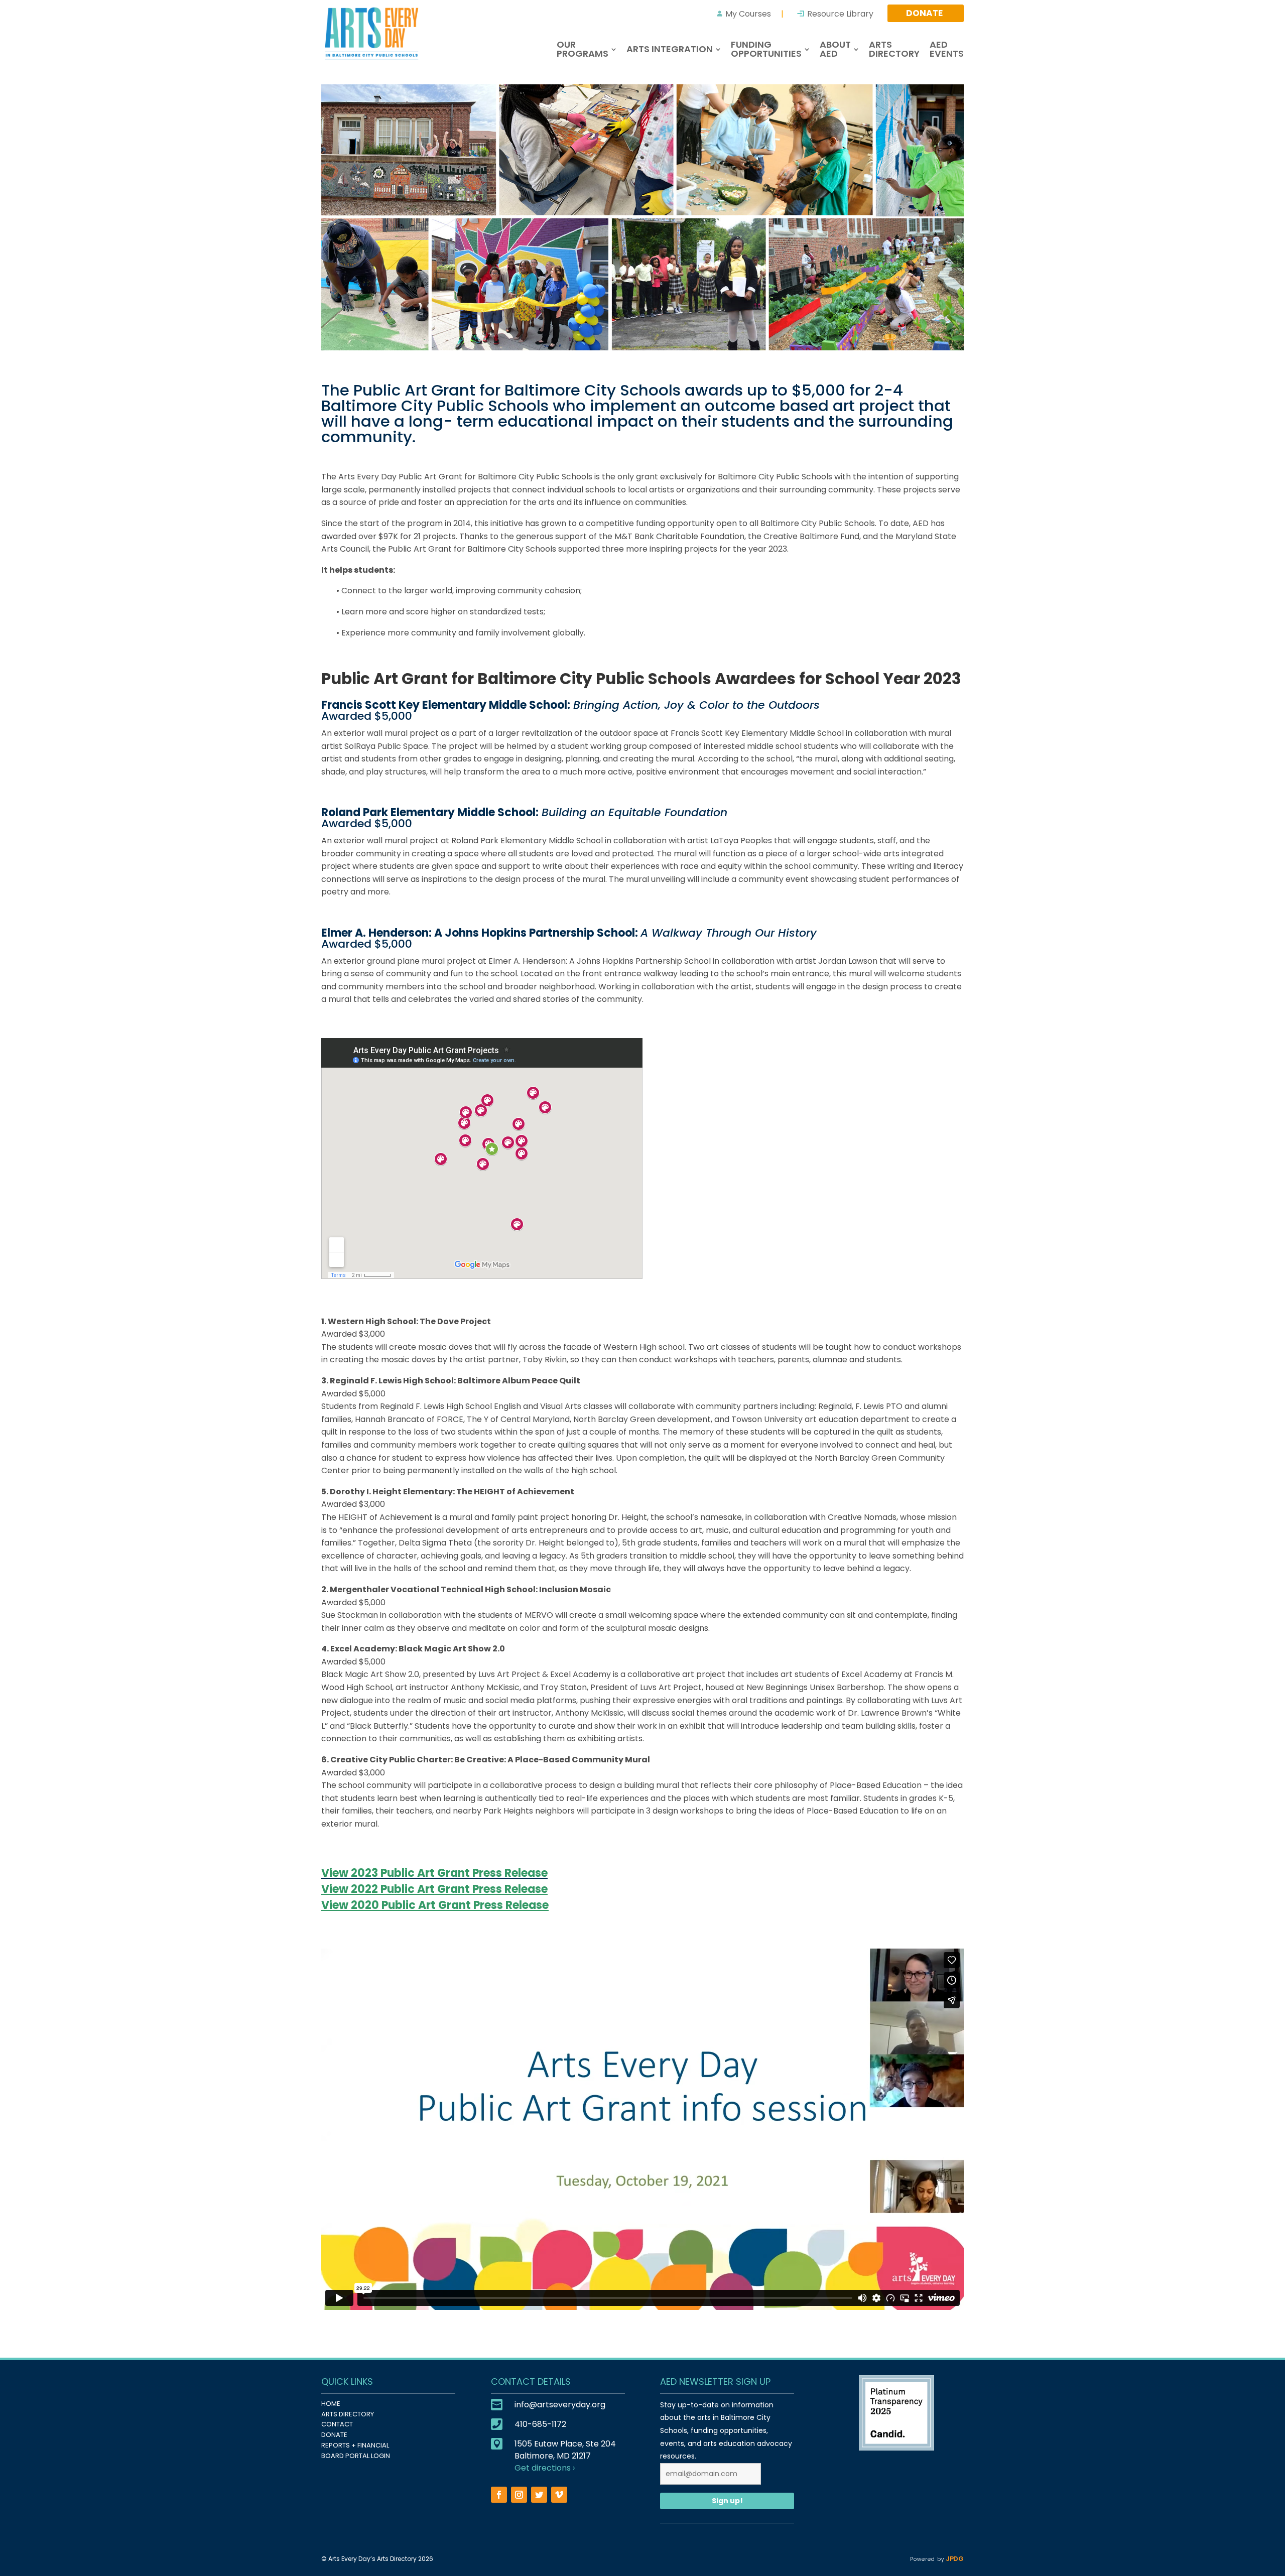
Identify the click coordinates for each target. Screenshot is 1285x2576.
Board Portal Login (356, 2456)
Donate (334, 2435)
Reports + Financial (355, 2445)
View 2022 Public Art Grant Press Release (434, 1889)
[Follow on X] (539, 2495)
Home (331, 2404)
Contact (337, 2424)
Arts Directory (348, 2414)
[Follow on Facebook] (499, 2495)
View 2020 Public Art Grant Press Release (435, 1905)
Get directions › (545, 2468)
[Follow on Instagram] (519, 2495)
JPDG (954, 2559)
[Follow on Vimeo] (559, 2495)
